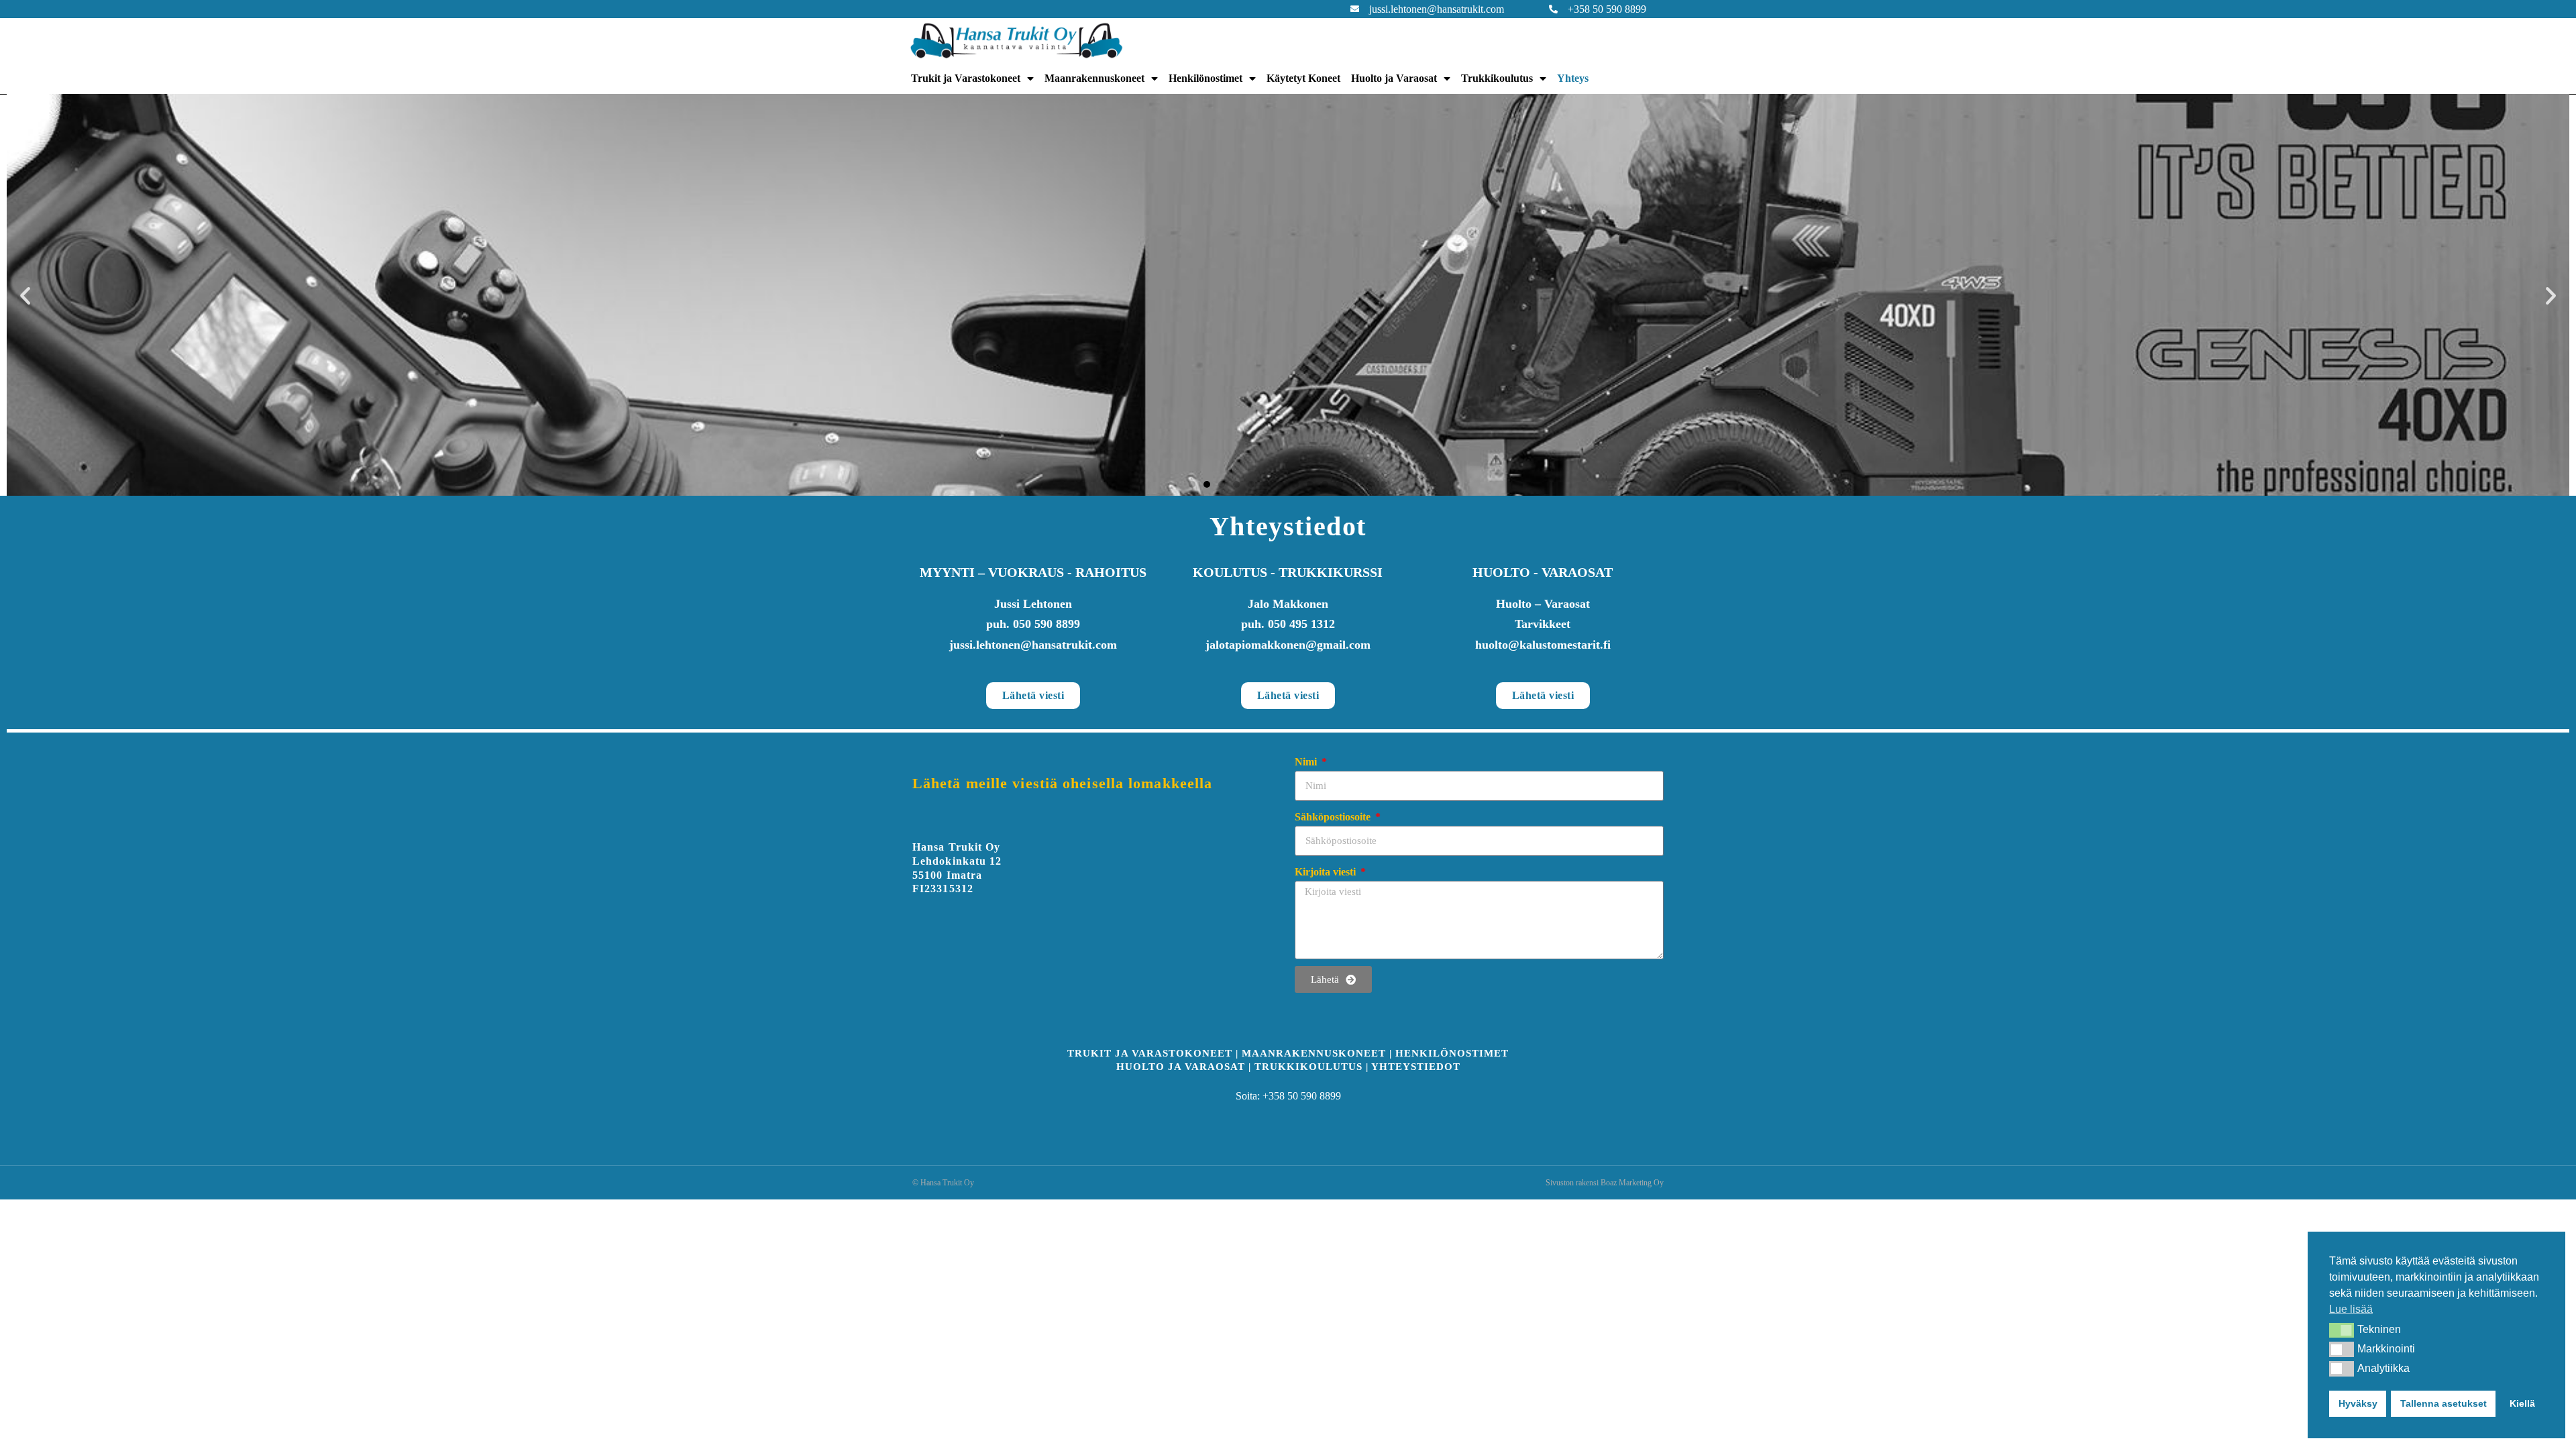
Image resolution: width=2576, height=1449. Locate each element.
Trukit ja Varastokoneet (966, 78)
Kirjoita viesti (1327, 872)
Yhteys (1573, 78)
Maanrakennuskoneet (1094, 78)
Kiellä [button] (2522, 1403)
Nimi (1307, 762)
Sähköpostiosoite (1334, 817)
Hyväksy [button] (2358, 1403)
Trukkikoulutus (1497, 78)
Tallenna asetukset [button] (2444, 1403)
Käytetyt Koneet (1303, 78)
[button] (2342, 1330)
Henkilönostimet (1205, 78)
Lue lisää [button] (2351, 1309)
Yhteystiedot (1416, 1067)
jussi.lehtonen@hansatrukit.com (1437, 9)
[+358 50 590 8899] (1553, 9)
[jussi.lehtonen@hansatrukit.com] (1355, 9)
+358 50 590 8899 (1607, 9)
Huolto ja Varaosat (1394, 78)
